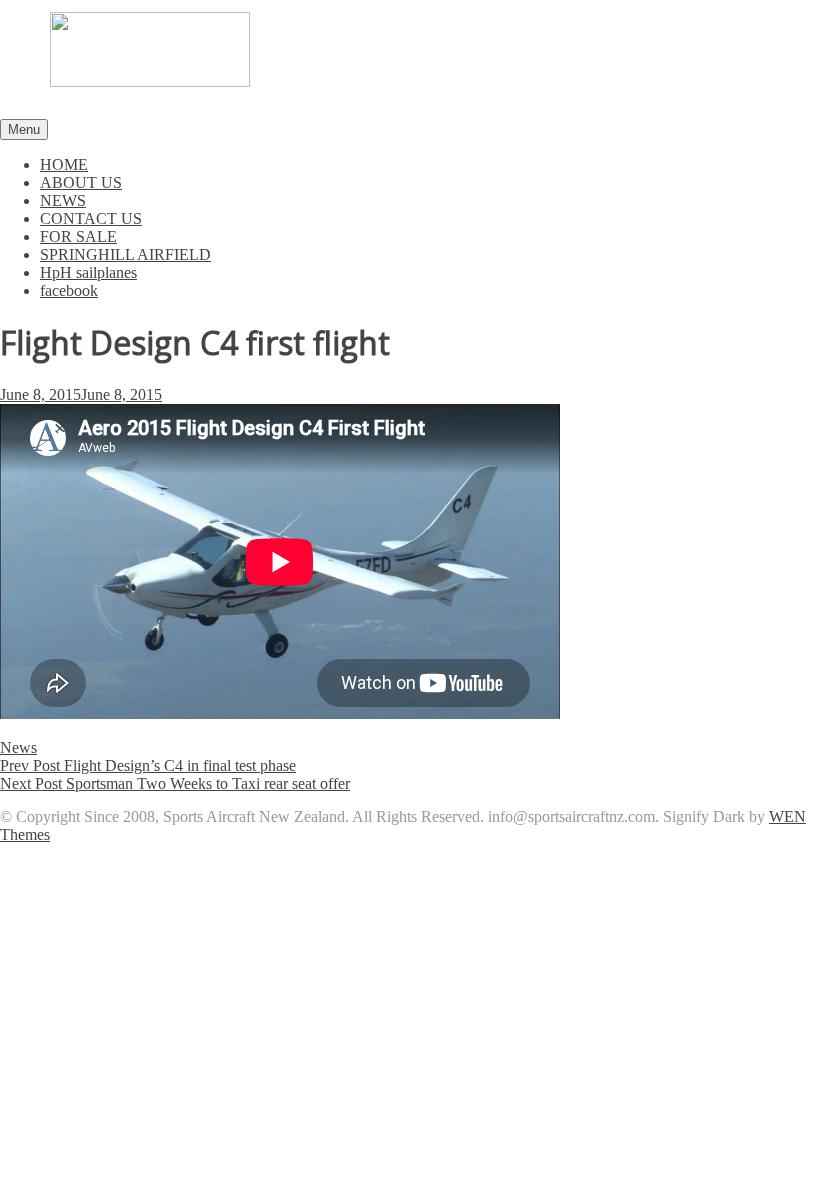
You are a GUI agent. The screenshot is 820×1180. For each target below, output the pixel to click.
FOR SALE (78, 236)
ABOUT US (81, 182)
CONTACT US (91, 218)
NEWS (63, 200)
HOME (64, 164)
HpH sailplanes (88, 272)
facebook (69, 290)
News (18, 747)
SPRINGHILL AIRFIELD (125, 254)
